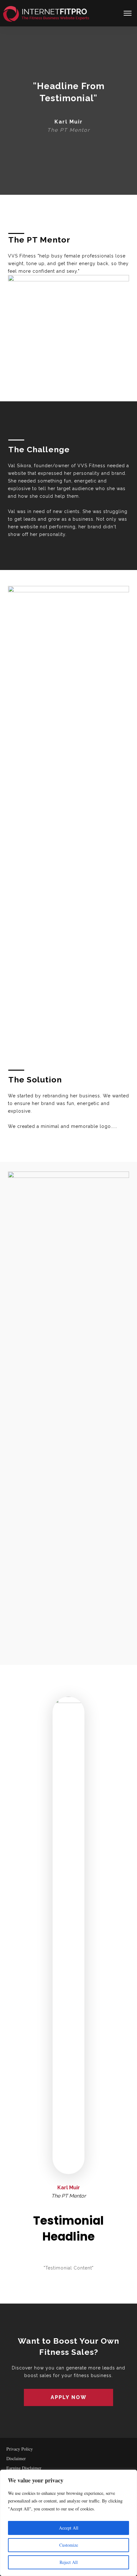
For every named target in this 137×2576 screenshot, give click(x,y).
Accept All (69, 2528)
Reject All (69, 2562)
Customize (69, 2545)
